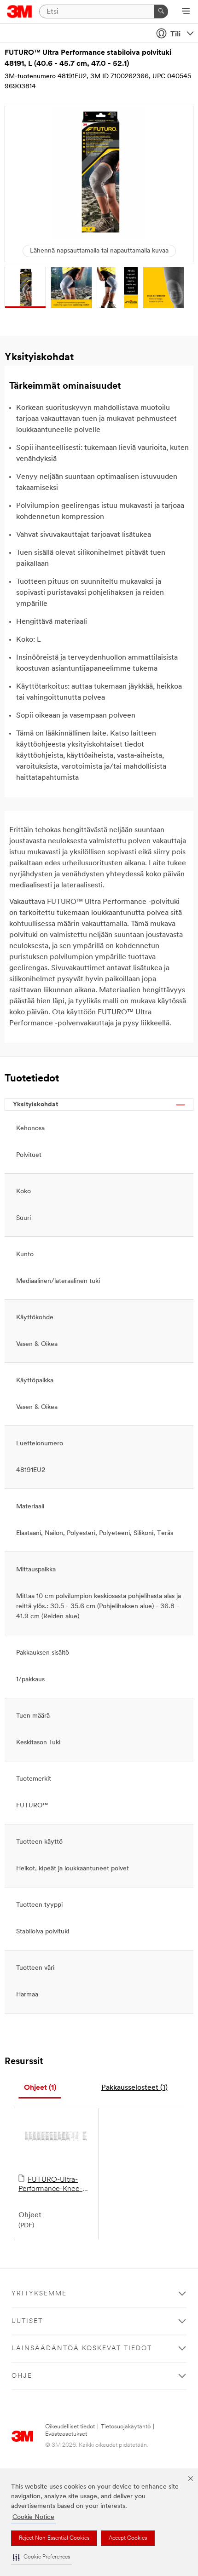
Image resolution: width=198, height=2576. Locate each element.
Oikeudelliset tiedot (70, 2427)
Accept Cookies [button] (128, 2538)
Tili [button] (175, 34)
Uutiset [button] (27, 2321)
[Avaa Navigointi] (186, 12)
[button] (41, 2557)
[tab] (40, 2088)
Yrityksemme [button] (39, 2294)
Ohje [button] (22, 2376)
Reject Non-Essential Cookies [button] (54, 2538)
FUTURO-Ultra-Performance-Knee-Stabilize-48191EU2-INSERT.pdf (51, 2185)
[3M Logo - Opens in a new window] (20, 11)
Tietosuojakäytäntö (126, 2427)
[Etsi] (161, 11)
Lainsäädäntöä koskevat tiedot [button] (82, 2349)
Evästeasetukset (66, 2434)
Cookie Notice (33, 2517)
